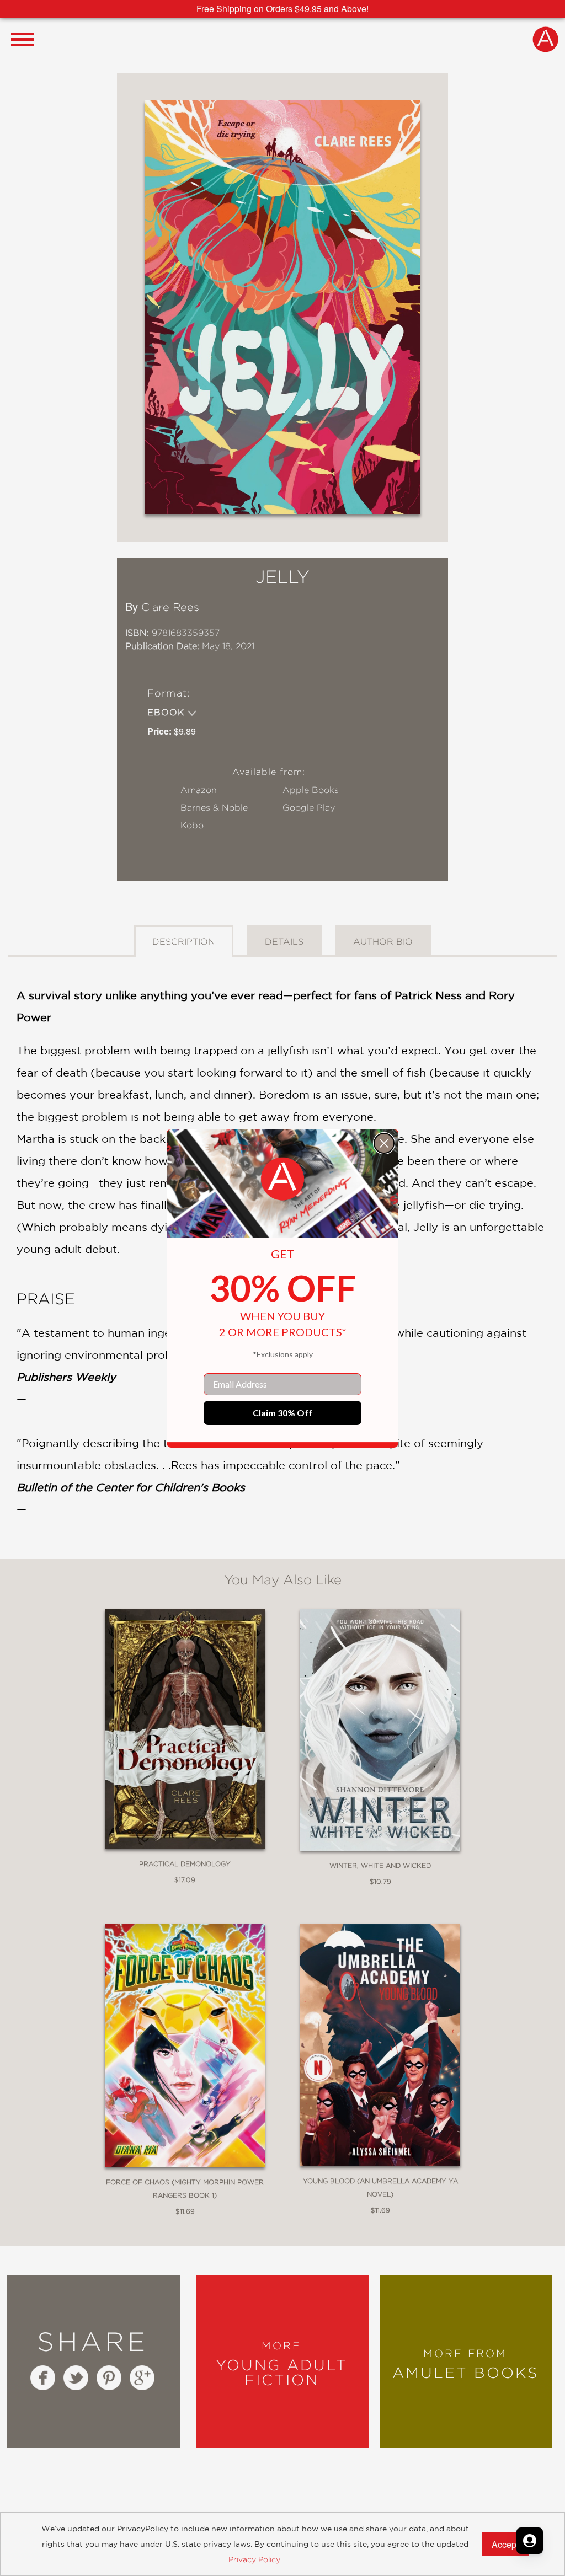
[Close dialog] (384, 1143)
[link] (282, 1179)
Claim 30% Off (282, 1413)
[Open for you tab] (530, 2541)
